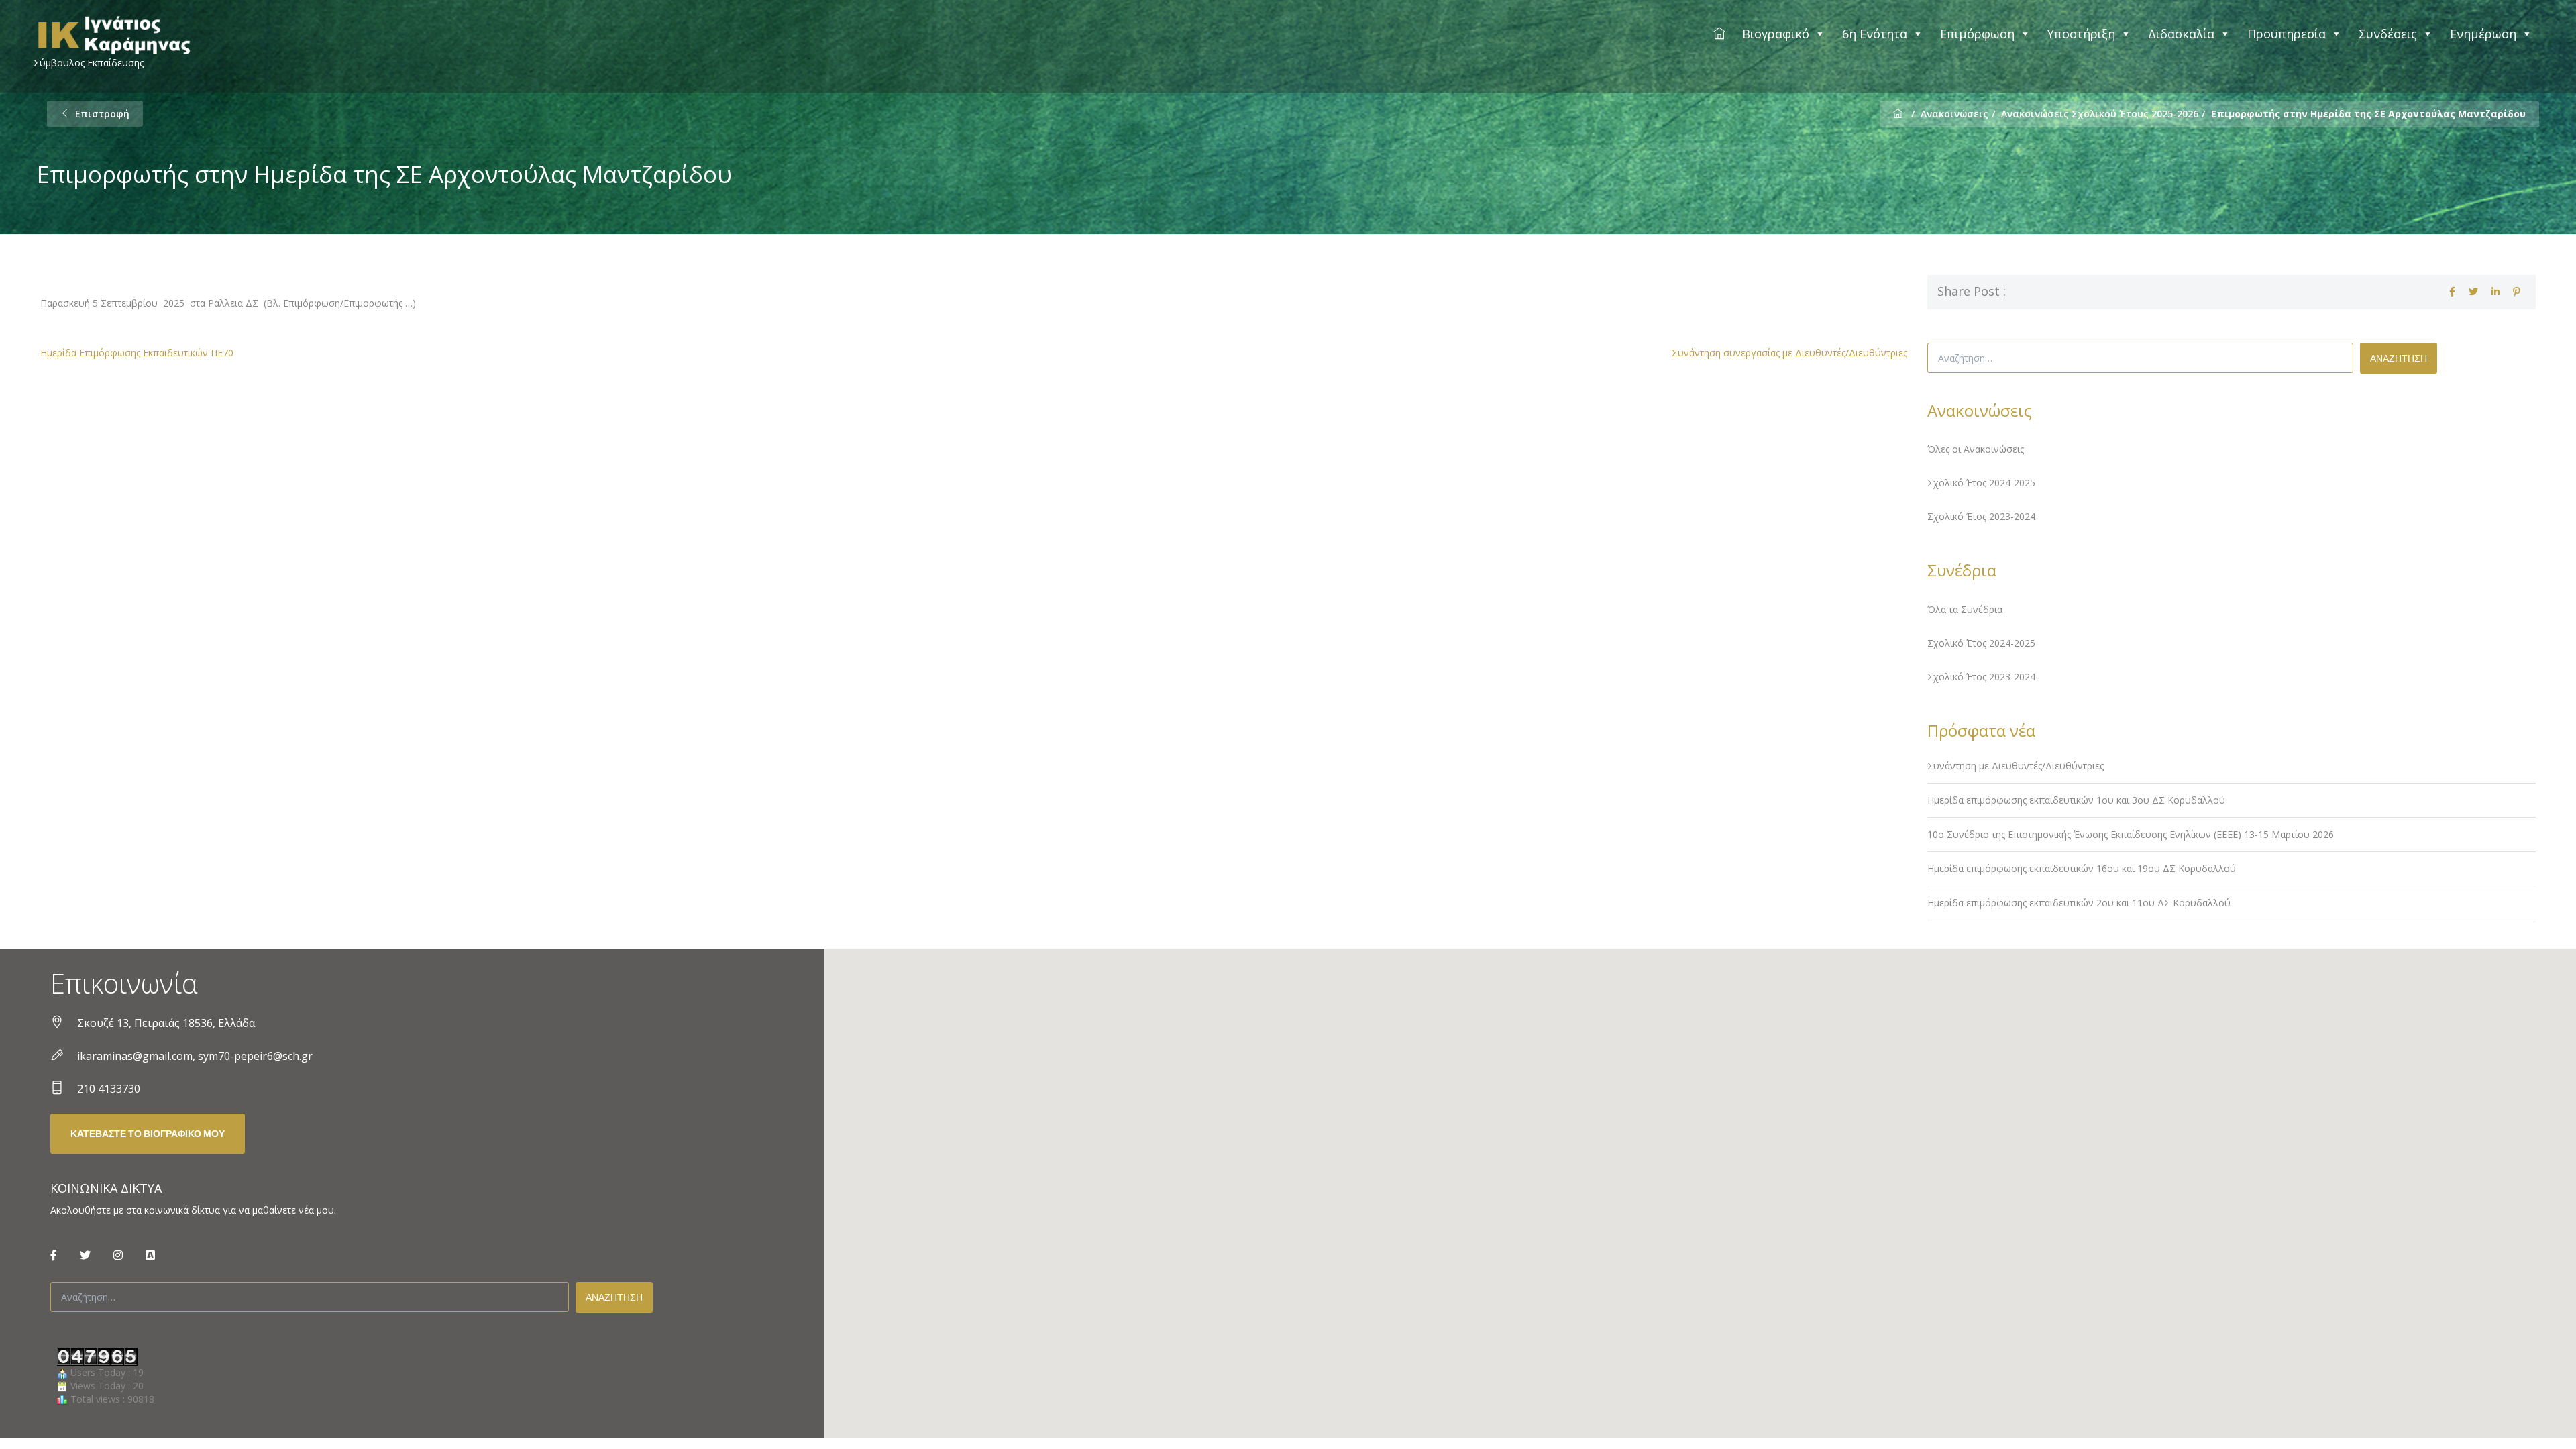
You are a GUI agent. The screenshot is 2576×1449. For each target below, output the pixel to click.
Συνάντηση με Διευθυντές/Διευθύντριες (2016, 766)
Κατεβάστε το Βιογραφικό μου (148, 1134)
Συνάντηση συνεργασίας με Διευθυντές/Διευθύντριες (1789, 353)
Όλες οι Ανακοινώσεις (1976, 449)
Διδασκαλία (2181, 34)
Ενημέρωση (2483, 34)
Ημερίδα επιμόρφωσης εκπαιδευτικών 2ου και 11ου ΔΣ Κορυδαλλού (2079, 903)
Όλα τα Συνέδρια (1965, 609)
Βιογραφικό (1776, 34)
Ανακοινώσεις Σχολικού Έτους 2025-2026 (2100, 114)
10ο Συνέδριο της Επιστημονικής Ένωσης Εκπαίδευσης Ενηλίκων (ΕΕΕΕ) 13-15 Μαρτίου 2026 (2131, 834)
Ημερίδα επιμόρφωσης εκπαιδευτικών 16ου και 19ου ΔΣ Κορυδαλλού (2082, 868)
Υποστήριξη (2081, 34)
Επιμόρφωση (1977, 34)
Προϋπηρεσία (2287, 34)
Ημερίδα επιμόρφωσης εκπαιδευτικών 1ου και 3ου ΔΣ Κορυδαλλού (2076, 800)
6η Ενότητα (1875, 34)
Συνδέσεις (2388, 34)
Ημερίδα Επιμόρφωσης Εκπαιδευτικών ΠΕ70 (137, 353)
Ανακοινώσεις (1954, 114)
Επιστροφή (102, 114)
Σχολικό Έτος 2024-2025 (1981, 483)
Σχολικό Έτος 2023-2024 (1981, 516)
